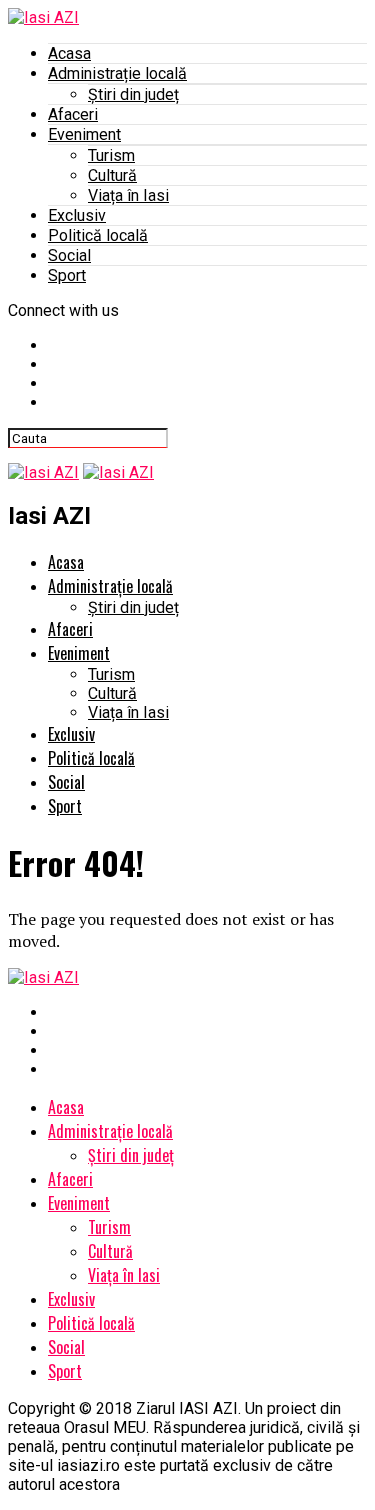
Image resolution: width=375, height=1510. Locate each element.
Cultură (112, 175)
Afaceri (73, 114)
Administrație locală (117, 73)
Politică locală (98, 235)
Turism (111, 155)
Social (69, 255)
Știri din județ (133, 94)
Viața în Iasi (128, 195)
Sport (67, 275)
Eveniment (84, 134)
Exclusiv (77, 215)
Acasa (69, 53)
